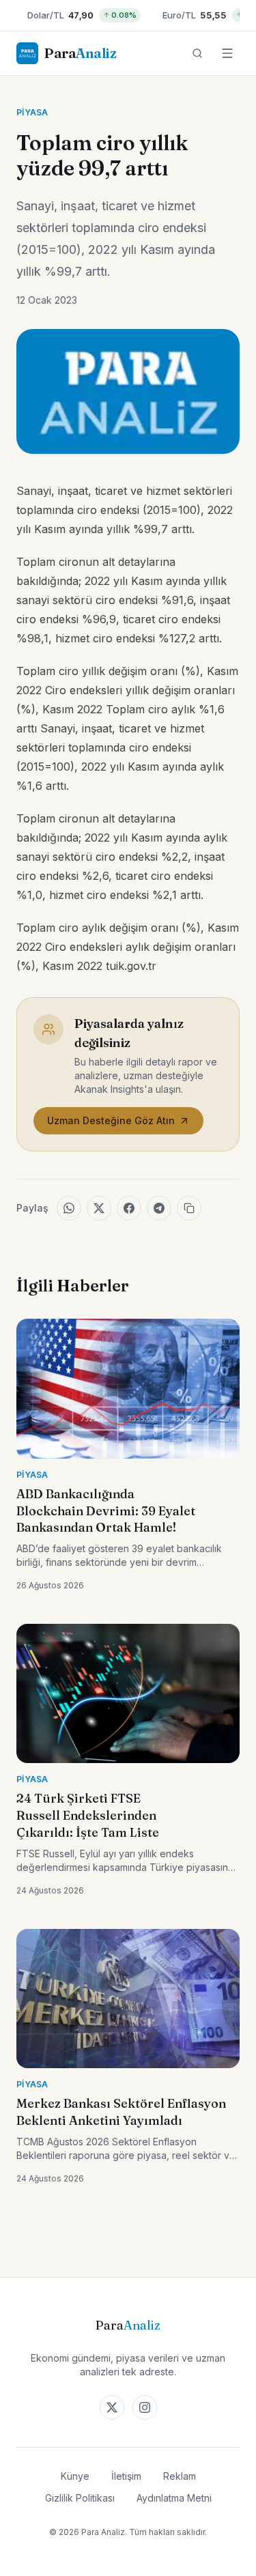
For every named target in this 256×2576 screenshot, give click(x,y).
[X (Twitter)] (112, 2407)
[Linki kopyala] (189, 1208)
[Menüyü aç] (227, 53)
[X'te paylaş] (99, 1208)
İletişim (126, 2476)
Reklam (180, 2476)
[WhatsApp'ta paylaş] (69, 1208)
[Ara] (197, 53)
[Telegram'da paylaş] (159, 1208)
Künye (75, 2476)
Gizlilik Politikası (80, 2498)
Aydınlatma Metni (174, 2498)
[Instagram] (145, 2407)
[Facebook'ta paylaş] (129, 1208)
